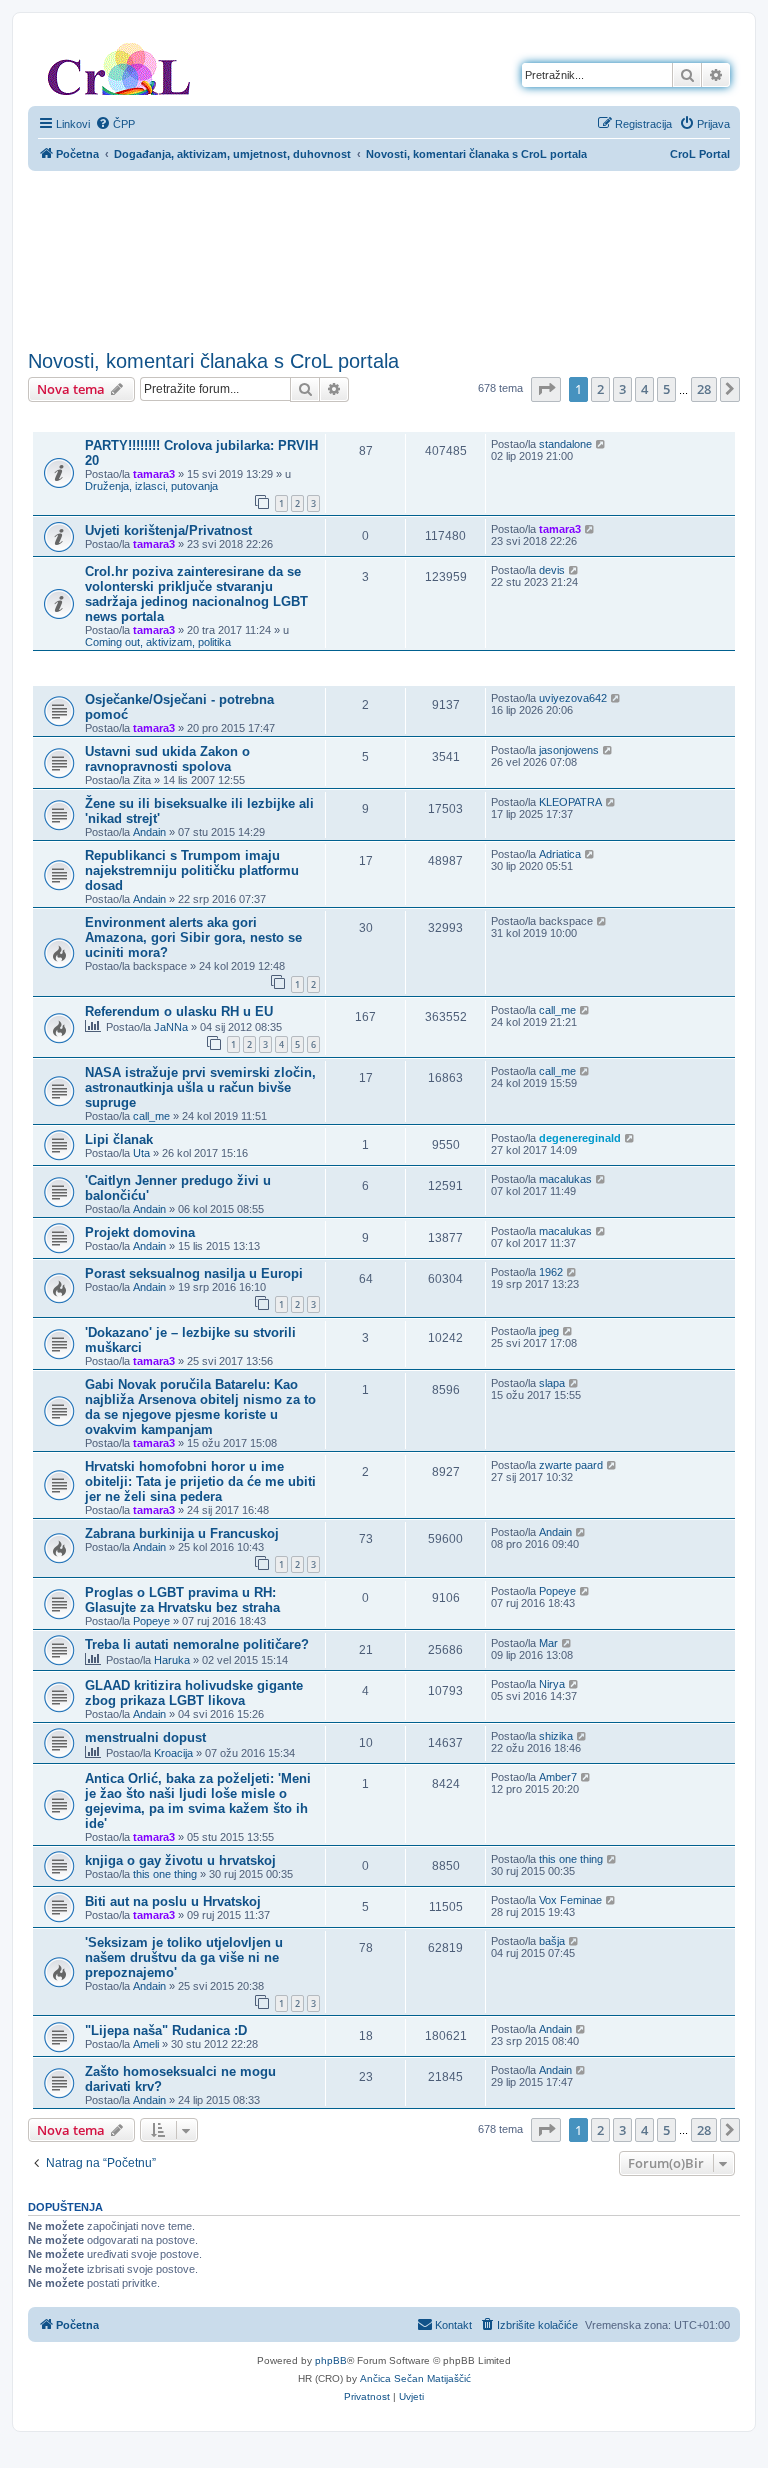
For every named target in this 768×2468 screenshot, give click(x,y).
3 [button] (622, 389)
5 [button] (666, 389)
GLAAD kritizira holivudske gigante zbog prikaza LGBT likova (194, 1693)
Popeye (151, 1621)
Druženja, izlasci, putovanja (151, 486)
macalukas (565, 1179)
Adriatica (560, 854)
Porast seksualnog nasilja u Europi (194, 1273)
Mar (548, 1643)
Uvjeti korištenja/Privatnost (168, 530)
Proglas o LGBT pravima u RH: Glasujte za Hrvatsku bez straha (182, 1600)
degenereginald (580, 1138)
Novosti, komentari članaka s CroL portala (213, 361)
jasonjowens (569, 750)
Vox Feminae (570, 1900)
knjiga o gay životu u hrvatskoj (180, 1860)
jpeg (549, 1331)
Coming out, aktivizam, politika (158, 642)
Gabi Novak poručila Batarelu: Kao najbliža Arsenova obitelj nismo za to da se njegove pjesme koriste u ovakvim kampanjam (200, 1407)
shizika (556, 1736)
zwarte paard (571, 1465)
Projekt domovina (140, 1232)
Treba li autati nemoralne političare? (197, 1644)
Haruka (172, 1660)
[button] (546, 389)
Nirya (552, 1684)
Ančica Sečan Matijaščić (415, 2378)
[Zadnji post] (601, 444)
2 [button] (600, 389)
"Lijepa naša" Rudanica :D (166, 2030)
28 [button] (704, 389)
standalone (565, 444)
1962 (551, 1272)
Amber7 (558, 1777)
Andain (149, 832)
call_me (557, 1010)
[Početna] (119, 65)
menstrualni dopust (145, 1737)
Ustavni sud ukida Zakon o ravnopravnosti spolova (167, 759)
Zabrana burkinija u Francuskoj (182, 1533)
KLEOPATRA (570, 802)
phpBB (331, 2360)
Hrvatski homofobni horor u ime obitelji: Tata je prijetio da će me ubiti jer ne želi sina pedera (200, 1481)
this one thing (165, 1874)
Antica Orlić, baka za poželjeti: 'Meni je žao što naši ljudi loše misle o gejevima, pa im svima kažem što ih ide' (198, 1801)
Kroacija (173, 1753)
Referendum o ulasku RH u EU (179, 1011)
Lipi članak (119, 1139)
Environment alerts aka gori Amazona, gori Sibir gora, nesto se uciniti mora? (193, 937)
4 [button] (644, 389)
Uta (141, 1153)
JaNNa (171, 1027)
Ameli (146, 2044)
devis (552, 570)
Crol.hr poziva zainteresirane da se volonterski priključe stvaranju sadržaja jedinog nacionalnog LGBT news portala (196, 594)
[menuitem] (115, 124)
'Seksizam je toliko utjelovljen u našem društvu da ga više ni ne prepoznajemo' (184, 1957)
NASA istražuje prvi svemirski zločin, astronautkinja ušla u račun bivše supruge (200, 1087)
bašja (552, 1941)
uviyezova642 (573, 698)
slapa (552, 1383)
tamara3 (154, 474)
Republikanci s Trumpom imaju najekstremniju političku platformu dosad (192, 870)
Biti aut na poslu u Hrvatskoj (173, 1901)
